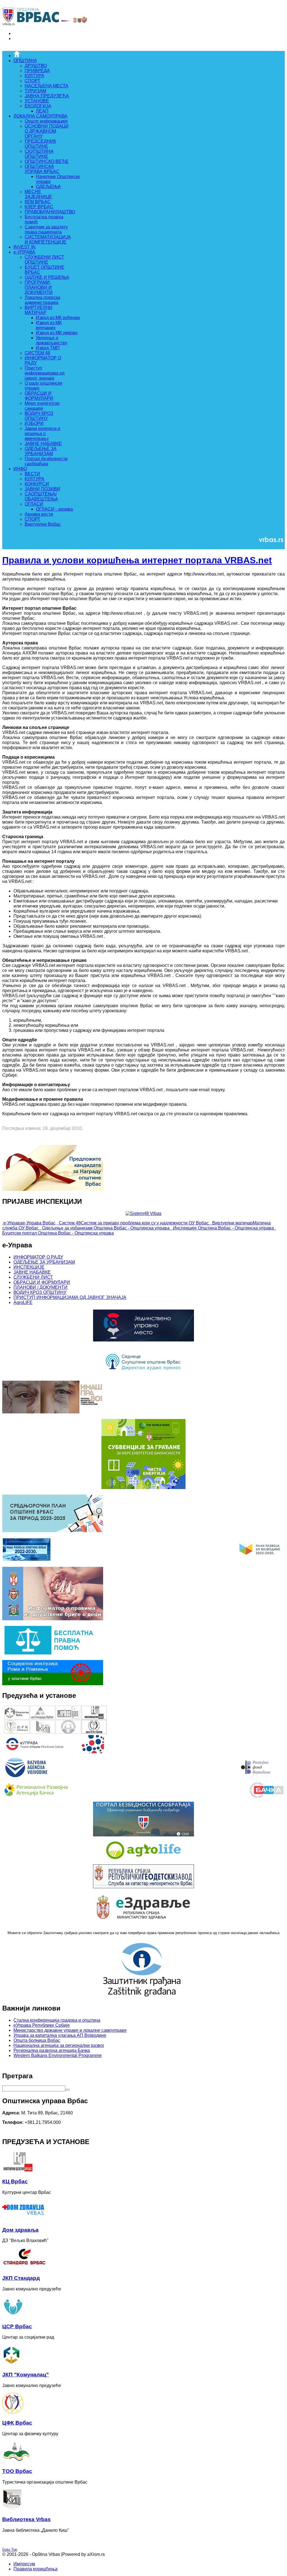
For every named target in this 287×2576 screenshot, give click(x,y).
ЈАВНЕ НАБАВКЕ (32, 1272)
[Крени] (68, 2090)
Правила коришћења (35, 2569)
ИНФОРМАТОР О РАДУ (38, 1257)
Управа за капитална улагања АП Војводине (60, 2035)
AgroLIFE (23, 1302)
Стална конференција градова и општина (57, 2020)
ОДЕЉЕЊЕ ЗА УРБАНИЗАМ (44, 1262)
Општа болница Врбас (37, 2040)
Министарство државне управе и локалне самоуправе (70, 2030)
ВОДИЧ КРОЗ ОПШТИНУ (40, 1292)
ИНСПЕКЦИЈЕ (29, 1267)
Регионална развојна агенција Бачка (52, 2050)
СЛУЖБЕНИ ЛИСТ (33, 1277)
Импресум (24, 2564)
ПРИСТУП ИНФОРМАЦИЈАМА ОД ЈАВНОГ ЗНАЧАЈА (70, 1297)
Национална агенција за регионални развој (59, 2045)
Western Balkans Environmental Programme (58, 2055)
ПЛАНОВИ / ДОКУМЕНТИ (40, 1287)
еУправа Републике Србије (42, 2025)
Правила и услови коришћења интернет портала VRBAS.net (137, 560)
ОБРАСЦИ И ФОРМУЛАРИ (42, 1282)
